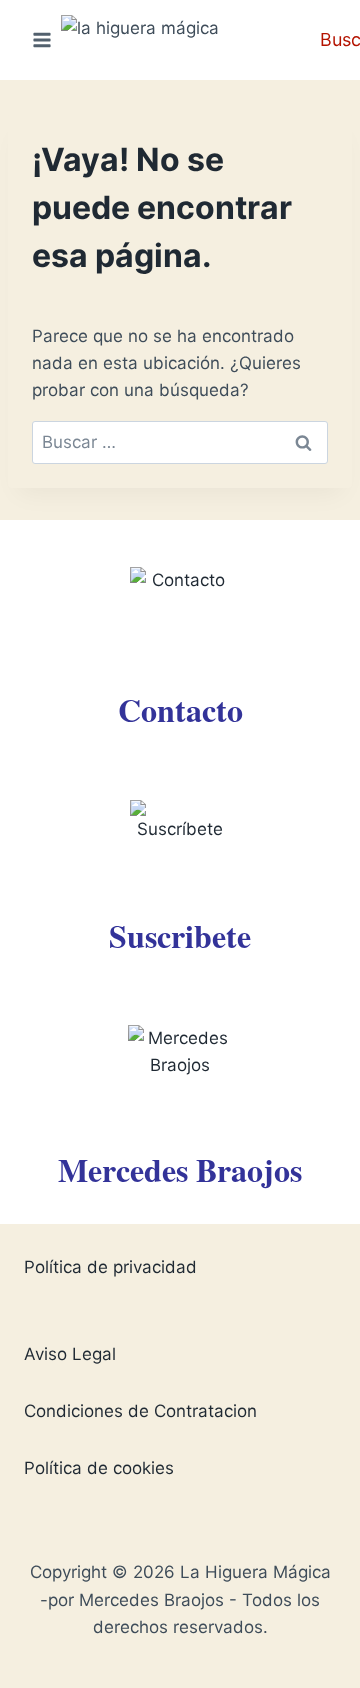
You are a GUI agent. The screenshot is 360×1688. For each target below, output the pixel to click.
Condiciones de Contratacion (140, 1411)
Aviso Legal (70, 1354)
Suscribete (180, 935)
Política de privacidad (110, 1267)
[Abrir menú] (42, 39)
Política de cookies (99, 1468)
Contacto (180, 709)
